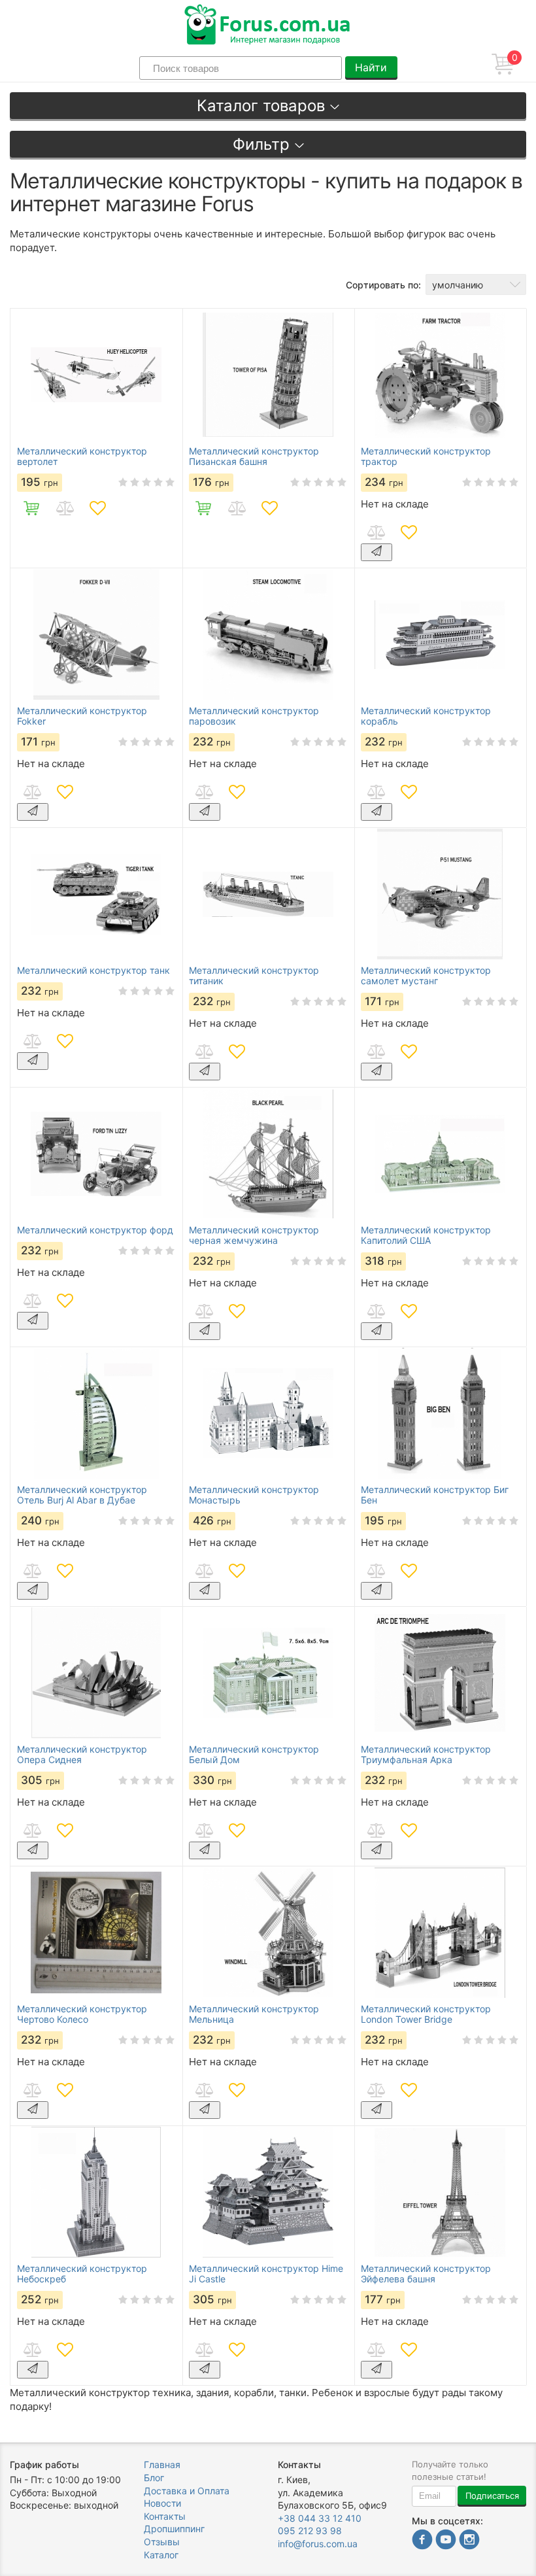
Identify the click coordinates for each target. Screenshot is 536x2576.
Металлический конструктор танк (93, 970)
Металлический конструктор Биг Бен (435, 1495)
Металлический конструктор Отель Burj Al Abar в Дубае (82, 1495)
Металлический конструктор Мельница (254, 2014)
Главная (162, 2464)
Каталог (161, 2555)
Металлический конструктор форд (95, 1230)
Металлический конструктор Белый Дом (254, 1755)
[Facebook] (422, 2541)
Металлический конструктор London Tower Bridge (426, 2014)
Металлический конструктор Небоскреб (82, 2274)
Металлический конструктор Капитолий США (426, 1235)
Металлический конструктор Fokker (82, 716)
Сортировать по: (383, 285)
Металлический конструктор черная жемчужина (254, 1235)
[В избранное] (97, 508)
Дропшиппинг (174, 2529)
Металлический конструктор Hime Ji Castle (266, 2274)
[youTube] (446, 2541)
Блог (154, 2478)
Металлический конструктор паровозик (254, 716)
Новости (162, 2503)
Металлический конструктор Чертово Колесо (82, 2014)
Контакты (165, 2516)
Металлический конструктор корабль (426, 716)
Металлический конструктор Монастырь (254, 1495)
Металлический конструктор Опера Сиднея (82, 1755)
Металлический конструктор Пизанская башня (254, 456)
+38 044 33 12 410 (320, 2518)
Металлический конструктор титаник (254, 976)
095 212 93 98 (310, 2531)
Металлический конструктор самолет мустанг (426, 976)
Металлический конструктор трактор (426, 456)
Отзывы (162, 2542)
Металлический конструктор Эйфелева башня (426, 2274)
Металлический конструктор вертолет (82, 456)
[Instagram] (469, 2541)
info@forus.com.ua (318, 2544)
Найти (371, 67)
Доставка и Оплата (187, 2491)
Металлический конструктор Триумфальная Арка (426, 1755)
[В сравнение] (65, 508)
